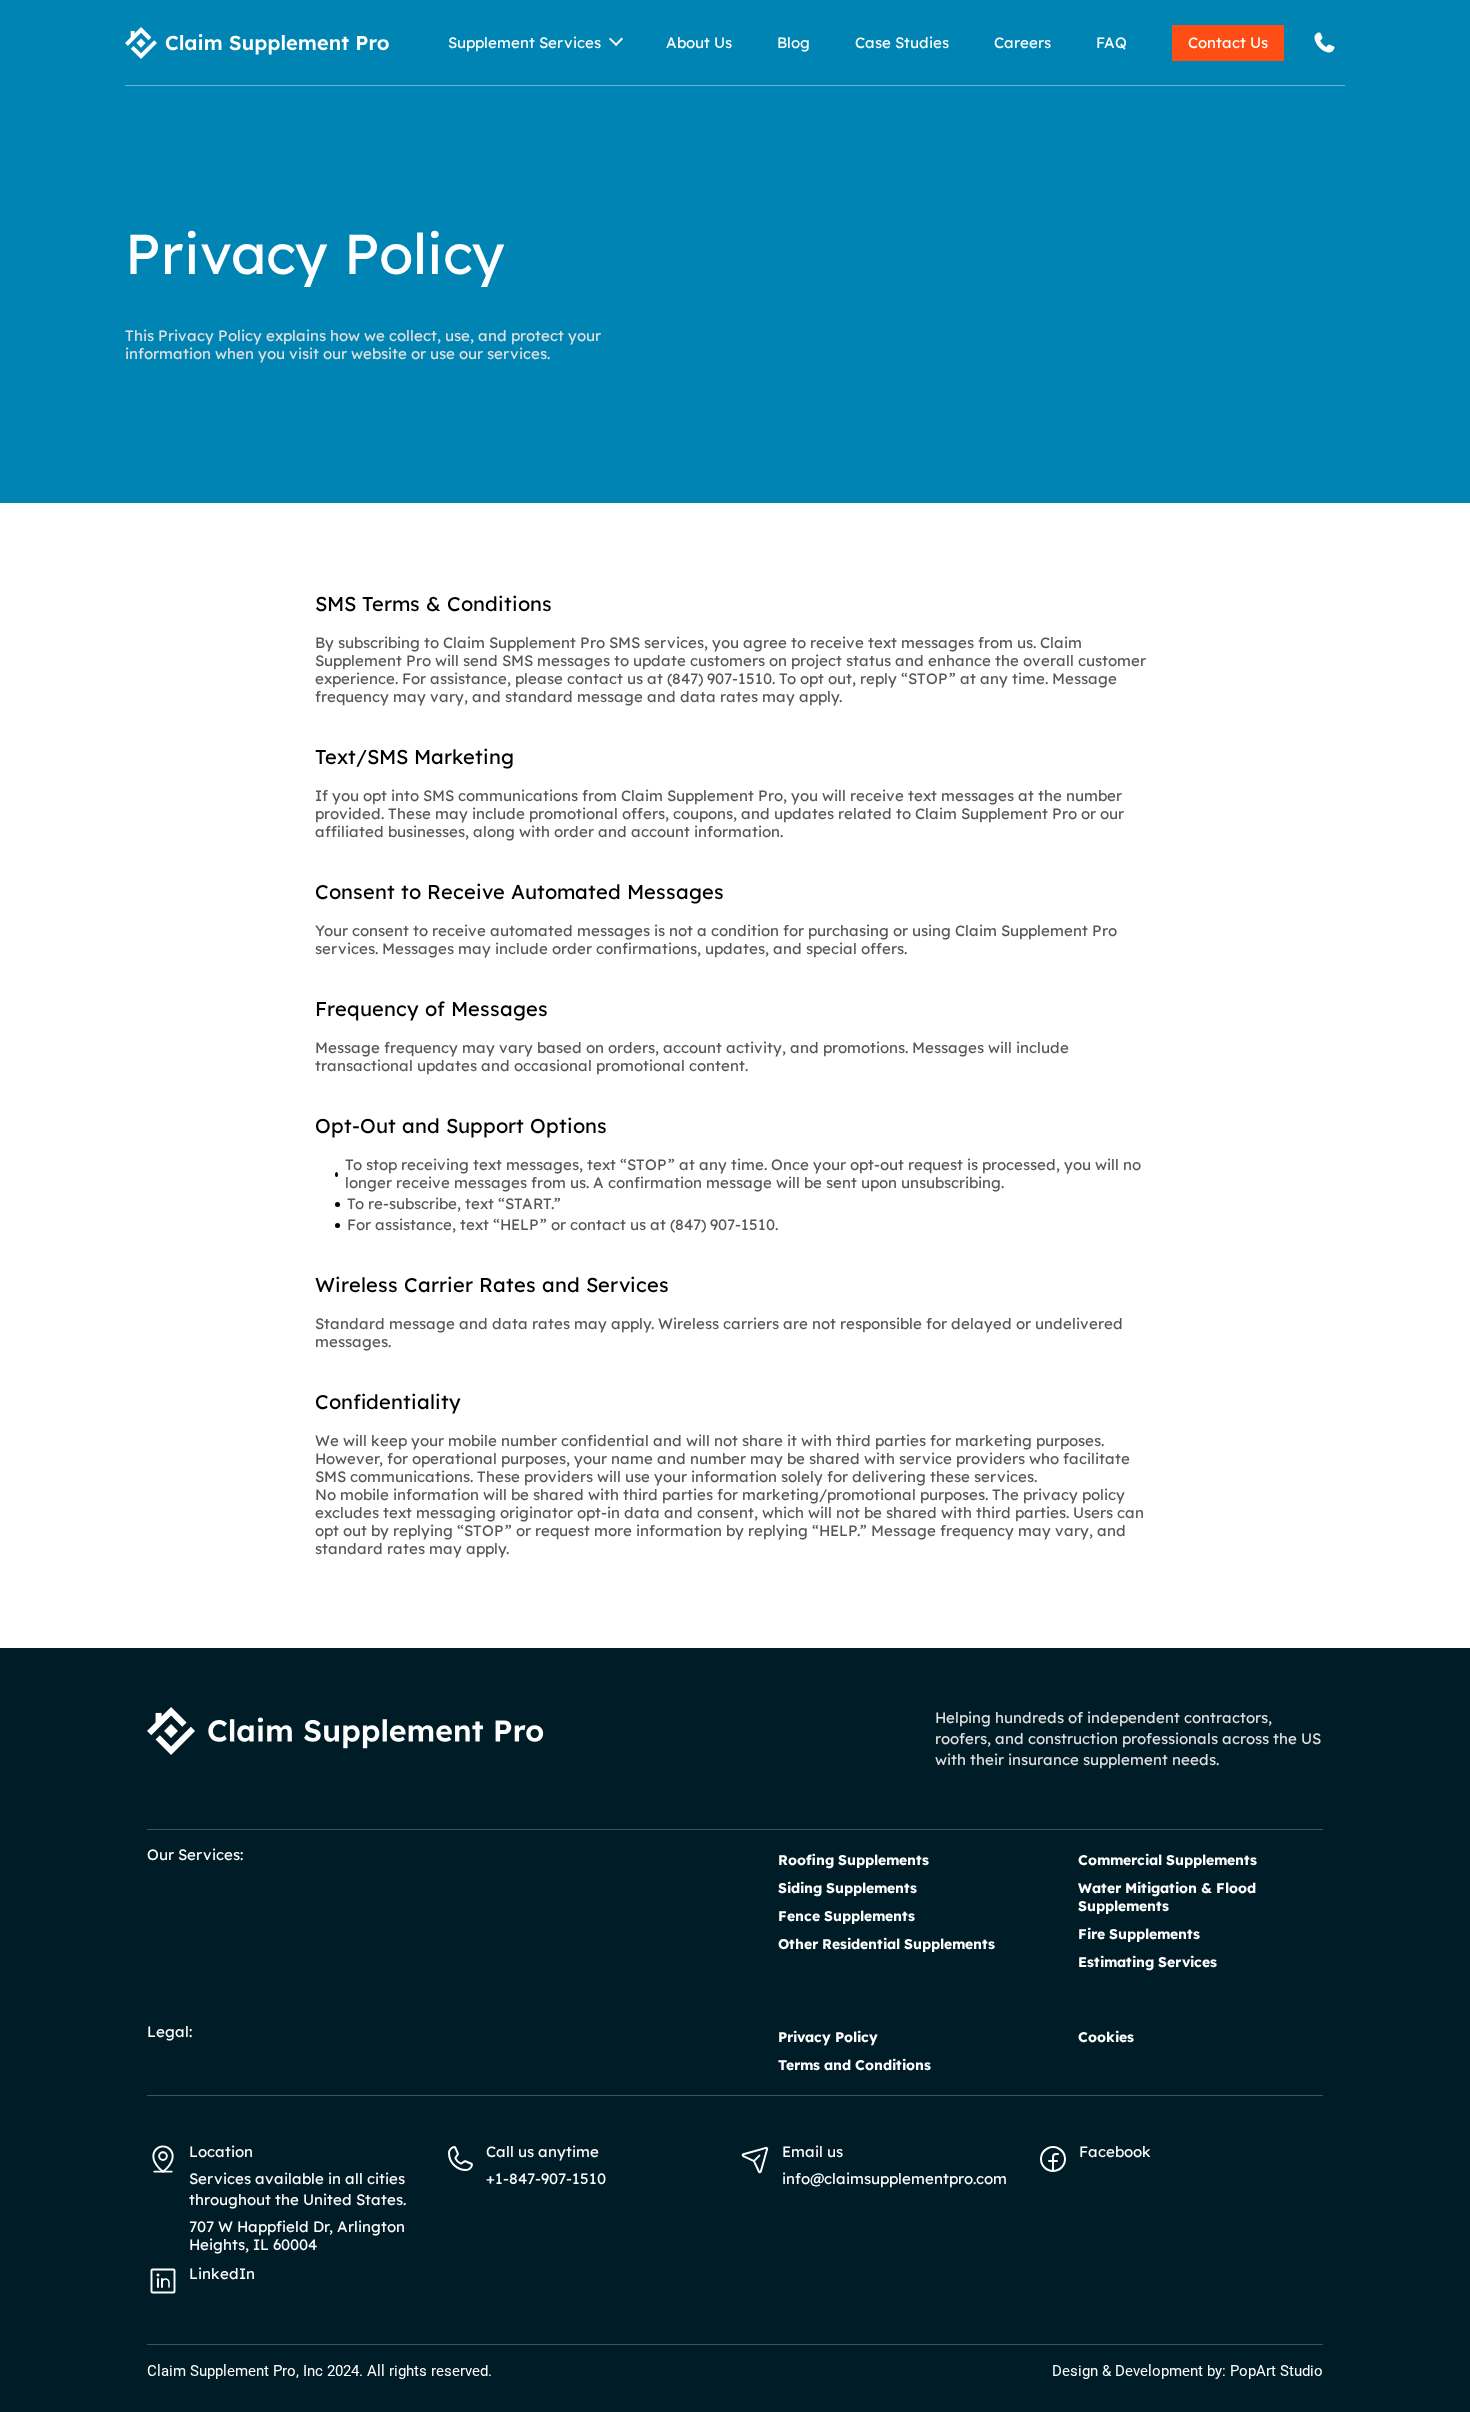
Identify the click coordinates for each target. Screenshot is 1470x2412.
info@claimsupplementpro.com (894, 2178)
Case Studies (902, 42)
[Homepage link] (257, 43)
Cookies (1106, 2037)
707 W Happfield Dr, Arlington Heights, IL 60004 (297, 2236)
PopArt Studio (1276, 2371)
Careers (1022, 42)
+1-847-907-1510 (546, 2178)
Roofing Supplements (853, 1860)
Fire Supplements (1139, 1934)
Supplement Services (524, 43)
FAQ (1111, 42)
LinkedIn (222, 2273)
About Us (699, 42)
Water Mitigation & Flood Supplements (1167, 1897)
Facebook (1115, 2151)
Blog (793, 42)
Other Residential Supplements (886, 1944)
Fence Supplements (846, 1916)
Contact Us (1228, 42)
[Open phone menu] (1324, 42)
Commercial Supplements (1167, 1860)
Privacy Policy (828, 2037)
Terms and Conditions (854, 2065)
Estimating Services (1147, 1962)
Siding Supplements (847, 1888)
